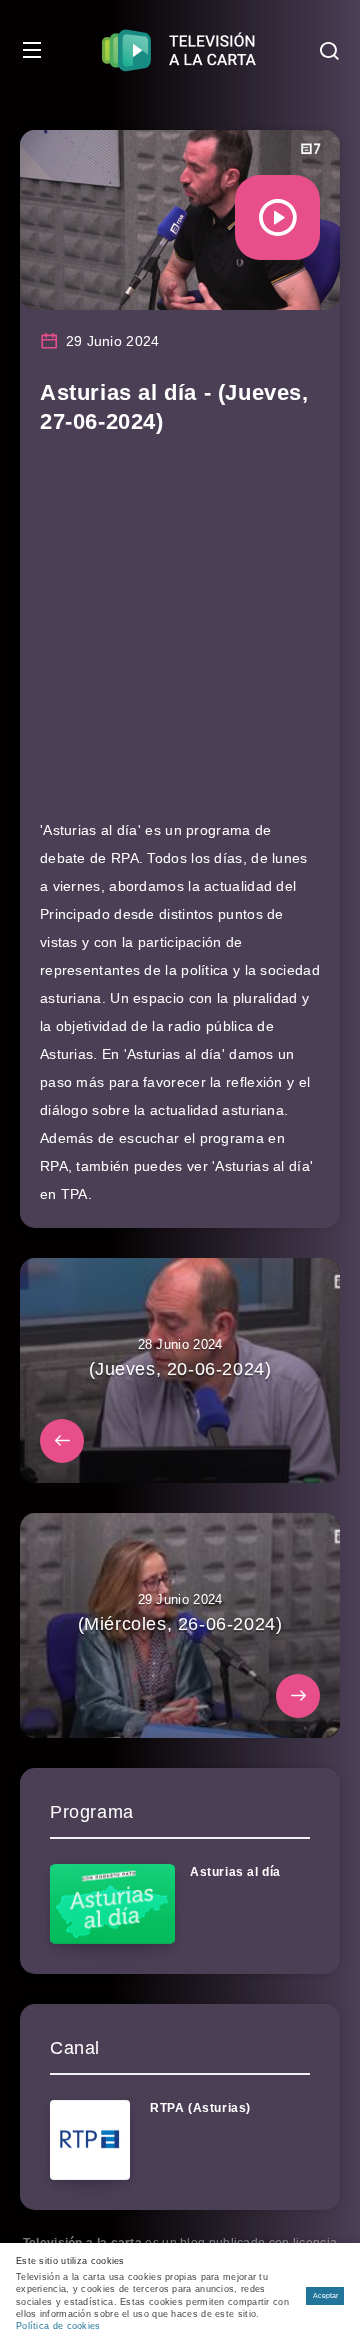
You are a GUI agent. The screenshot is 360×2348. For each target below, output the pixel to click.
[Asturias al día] (112, 1904)
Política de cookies (58, 2326)
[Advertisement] (180, 636)
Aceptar (325, 2295)
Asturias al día (235, 1872)
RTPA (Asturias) (200, 2108)
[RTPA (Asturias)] (90, 2140)
